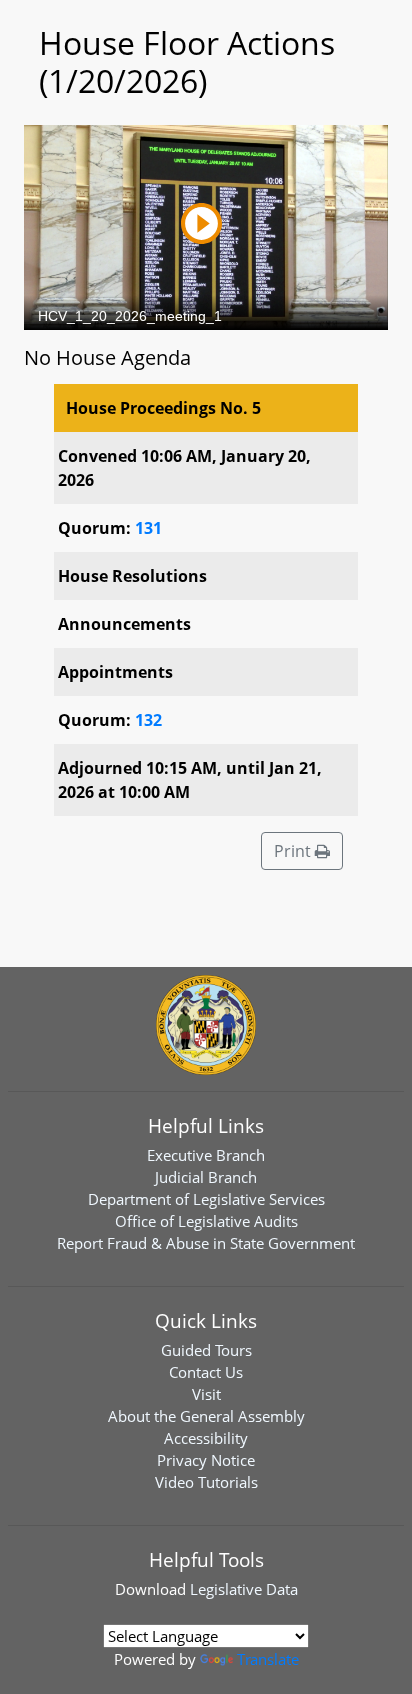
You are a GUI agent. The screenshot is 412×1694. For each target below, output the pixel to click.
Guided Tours (206, 1350)
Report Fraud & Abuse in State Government (206, 1243)
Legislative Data (244, 1589)
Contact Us (206, 1372)
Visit (206, 1394)
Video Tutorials (206, 1482)
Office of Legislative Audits (206, 1221)
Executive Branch (206, 1155)
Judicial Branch (206, 1177)
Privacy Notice (206, 1460)
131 (148, 528)
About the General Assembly (206, 1416)
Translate (268, 1659)
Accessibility (206, 1438)
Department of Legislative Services (206, 1199)
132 (148, 720)
